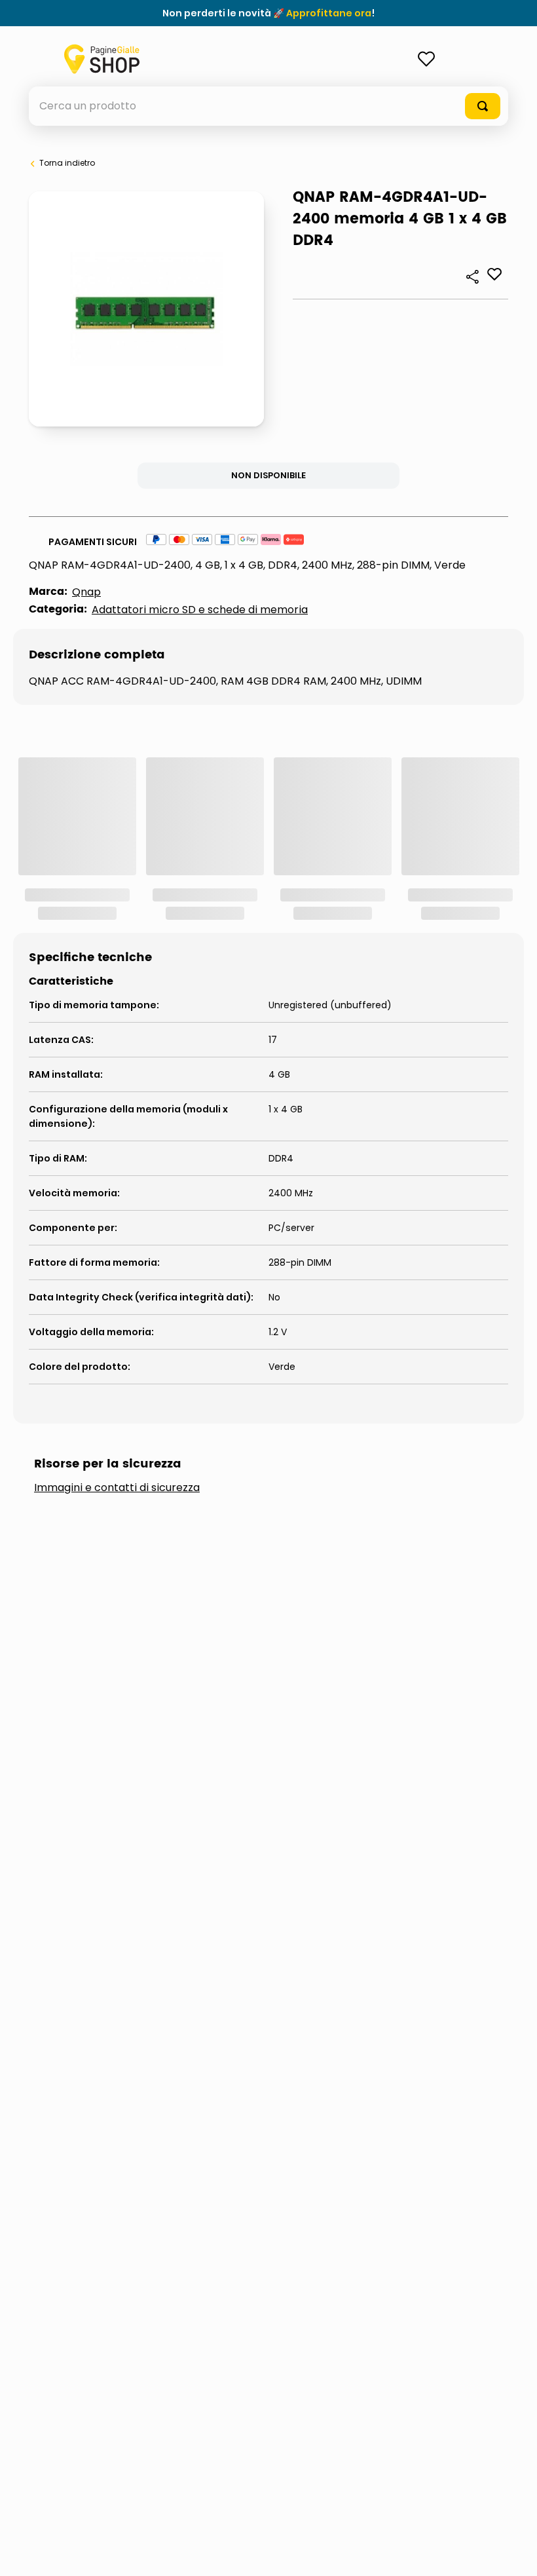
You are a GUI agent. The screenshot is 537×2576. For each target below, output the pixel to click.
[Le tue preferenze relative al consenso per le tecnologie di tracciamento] (514, 2553)
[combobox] (268, 106)
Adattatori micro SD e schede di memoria (200, 610)
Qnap (86, 592)
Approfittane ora (329, 13)
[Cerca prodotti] (483, 106)
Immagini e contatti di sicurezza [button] (117, 1488)
